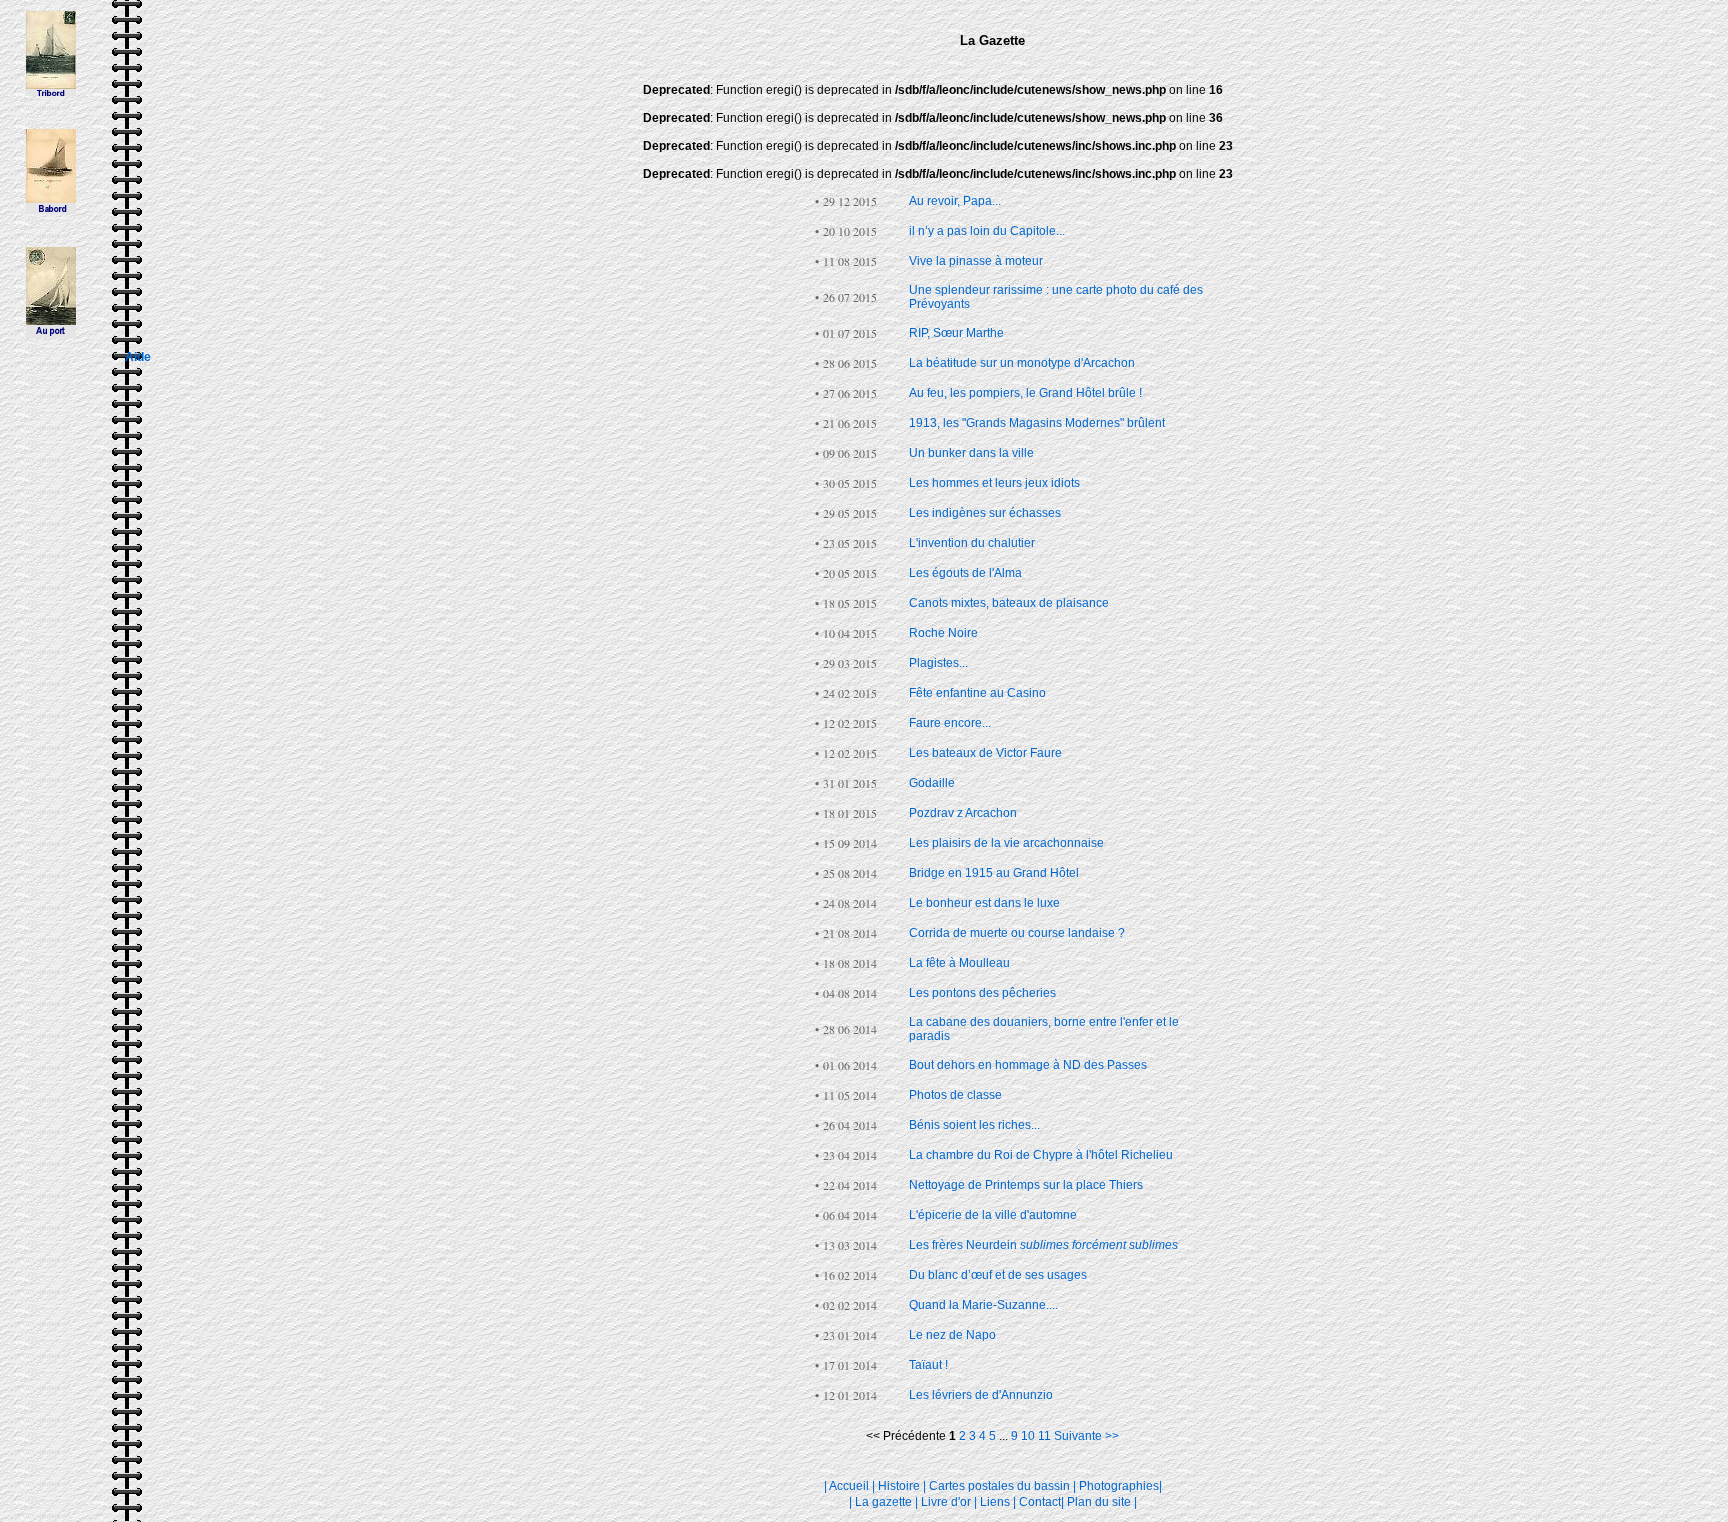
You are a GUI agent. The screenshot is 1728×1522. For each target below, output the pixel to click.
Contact (1040, 1502)
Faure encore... (950, 723)
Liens (995, 1502)
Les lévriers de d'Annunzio (981, 1395)
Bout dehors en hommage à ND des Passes (1028, 1065)
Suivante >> (1086, 1436)
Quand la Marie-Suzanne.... (983, 1305)
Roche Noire (943, 633)
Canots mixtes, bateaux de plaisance (1009, 603)
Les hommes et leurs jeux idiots (994, 483)
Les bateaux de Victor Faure (985, 753)
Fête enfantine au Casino (977, 693)
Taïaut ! (928, 1365)
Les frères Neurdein (1043, 1245)
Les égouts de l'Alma (965, 573)
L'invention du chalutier (972, 543)
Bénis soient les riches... (974, 1125)
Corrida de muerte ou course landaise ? (1017, 933)
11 (1046, 1436)
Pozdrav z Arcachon (963, 813)
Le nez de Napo (952, 1335)
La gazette (883, 1502)
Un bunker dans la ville (971, 453)
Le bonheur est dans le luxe (984, 903)
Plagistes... (938, 663)
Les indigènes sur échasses (985, 513)
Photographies (1119, 1486)
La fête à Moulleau (959, 963)
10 (1029, 1436)
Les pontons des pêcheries (982, 993)
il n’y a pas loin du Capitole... (987, 231)
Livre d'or (946, 1502)
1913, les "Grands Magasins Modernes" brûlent (1037, 423)
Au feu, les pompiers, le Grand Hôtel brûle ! (1025, 393)
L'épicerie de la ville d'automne (993, 1215)
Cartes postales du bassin (999, 1486)
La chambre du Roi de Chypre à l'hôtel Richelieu (1041, 1155)
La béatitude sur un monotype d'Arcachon (1022, 363)
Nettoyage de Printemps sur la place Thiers (1026, 1185)
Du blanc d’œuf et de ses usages (998, 1275)
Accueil (849, 1486)
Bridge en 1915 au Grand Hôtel (994, 873)
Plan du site (1099, 1502)
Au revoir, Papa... (955, 201)
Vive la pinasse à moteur (976, 261)
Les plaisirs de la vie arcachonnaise (1006, 843)
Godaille (932, 783)
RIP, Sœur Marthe (956, 333)
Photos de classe (955, 1095)
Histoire (899, 1486)
